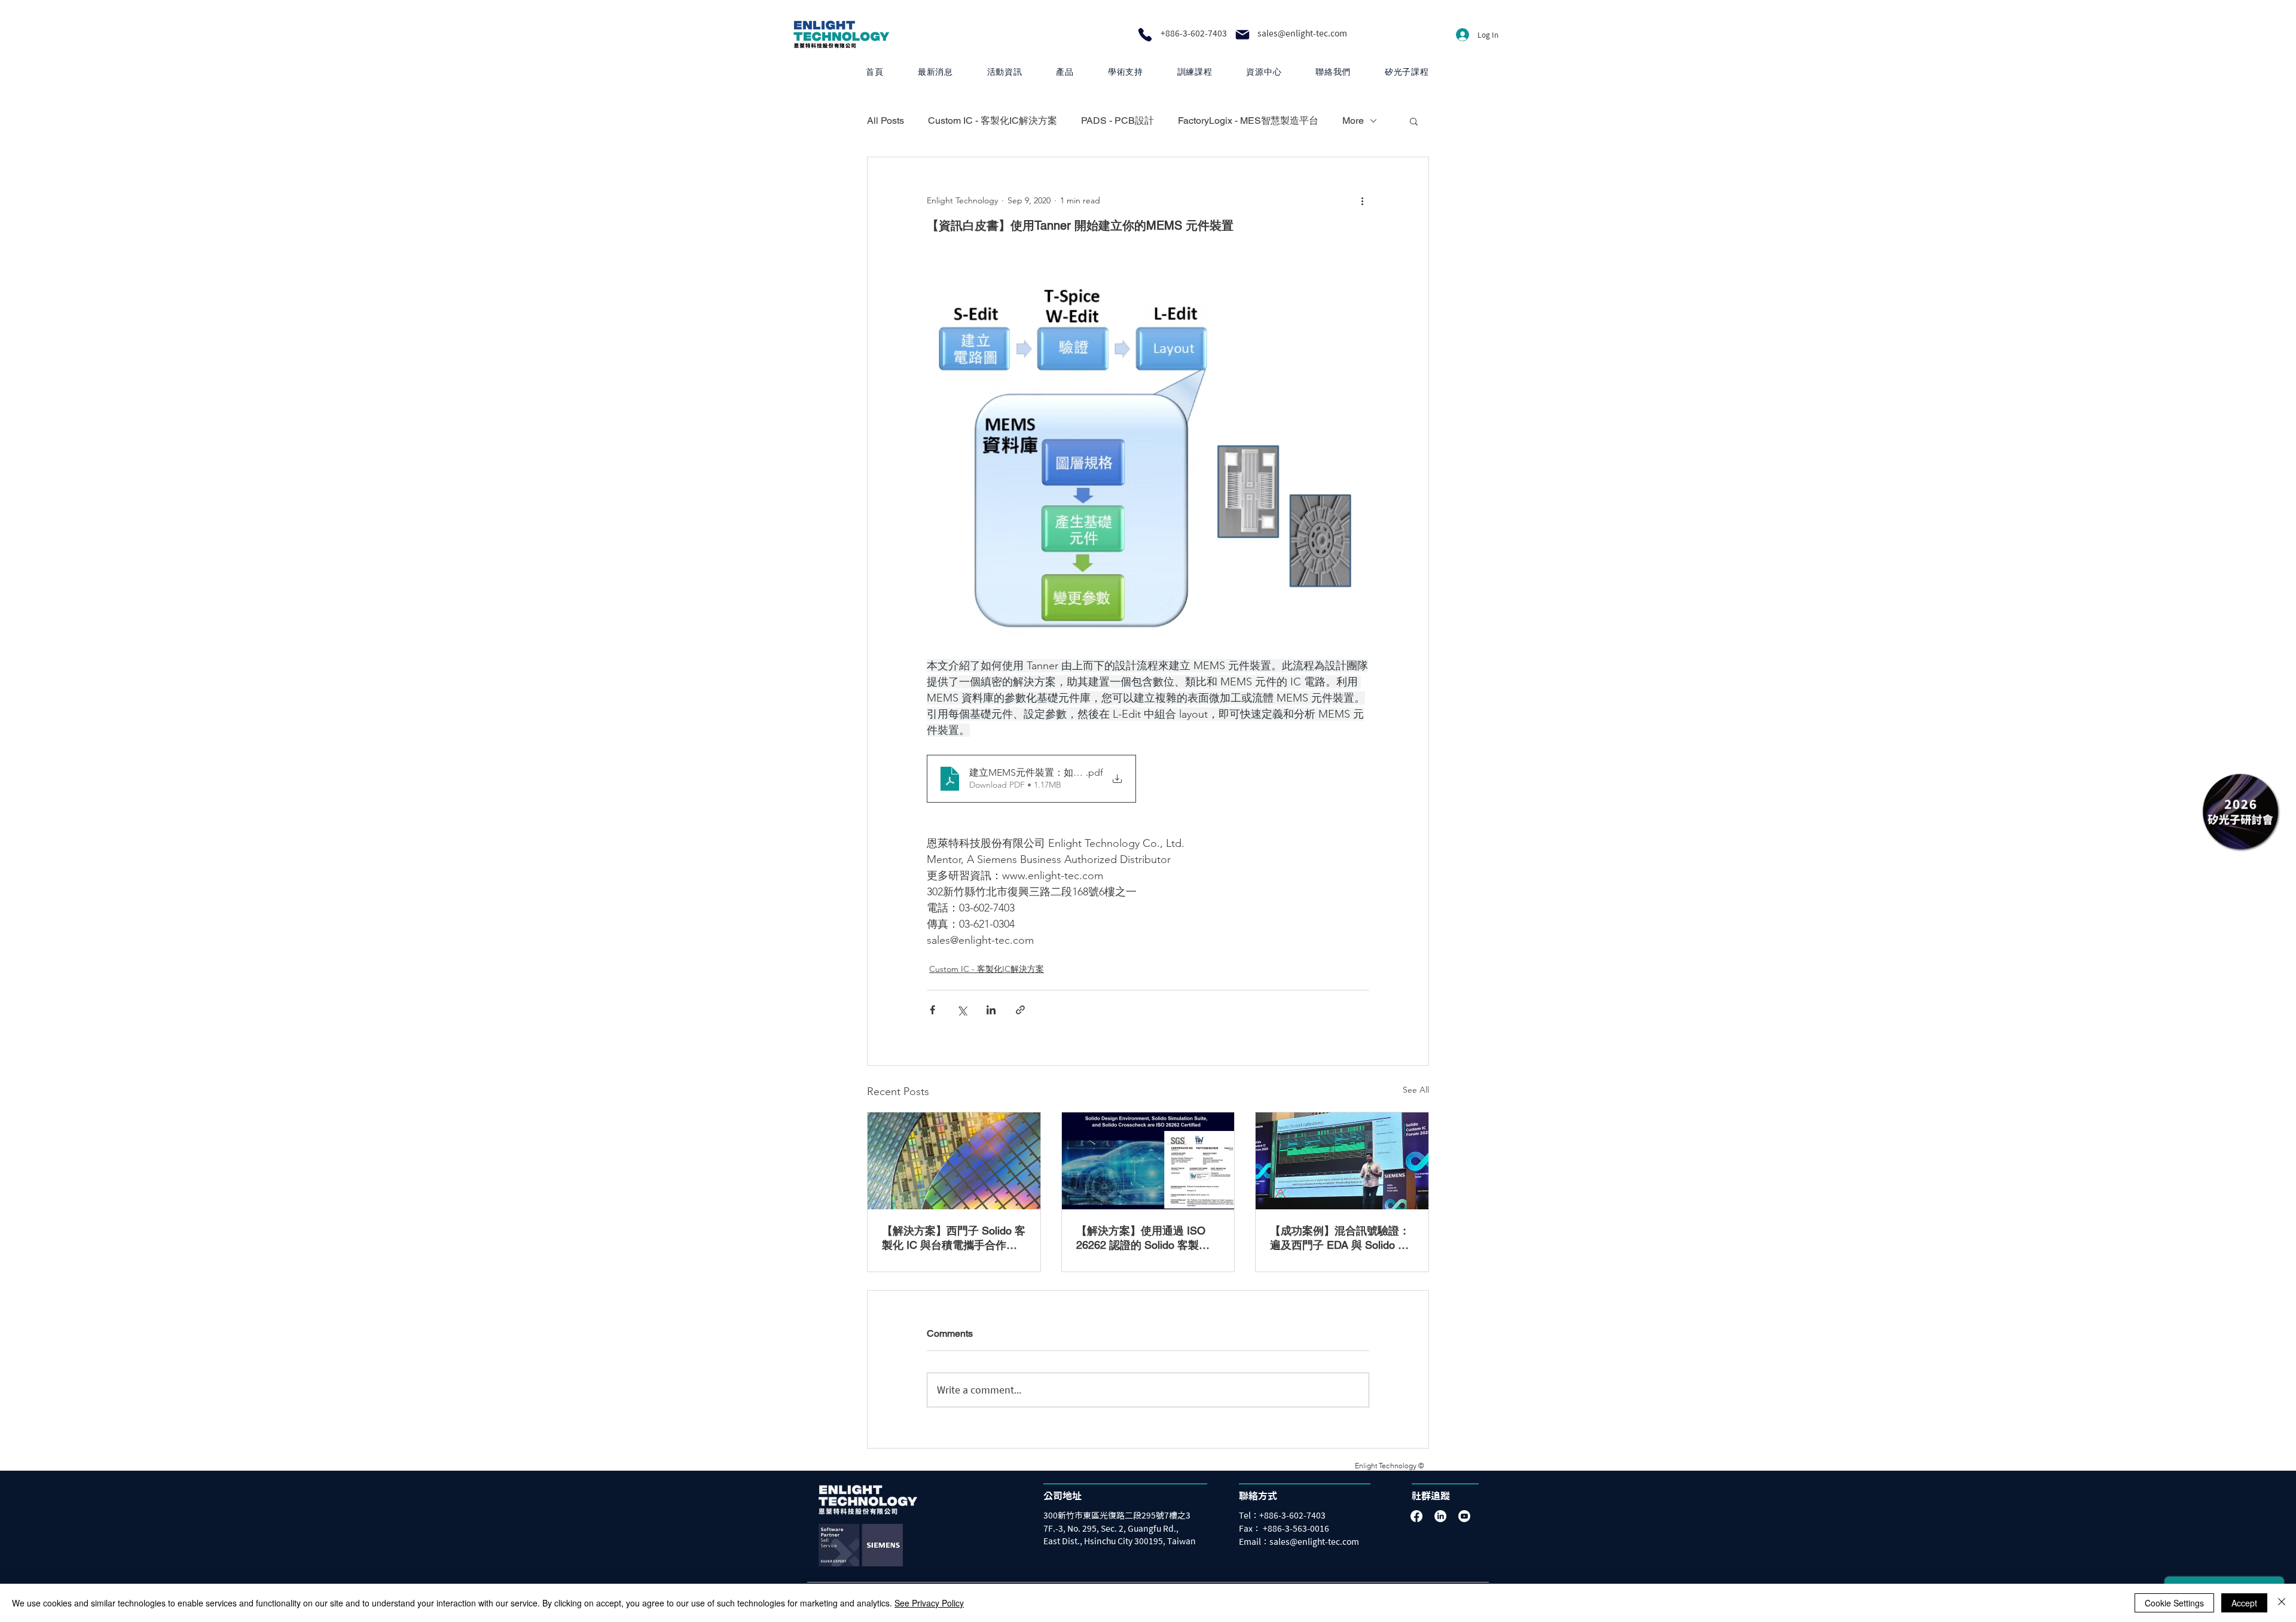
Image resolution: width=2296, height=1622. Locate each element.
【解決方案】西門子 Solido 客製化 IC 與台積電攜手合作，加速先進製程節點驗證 (954, 1238)
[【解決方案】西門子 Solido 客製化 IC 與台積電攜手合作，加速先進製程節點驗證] (954, 1161)
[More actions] (1362, 200)
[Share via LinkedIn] (991, 1010)
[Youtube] (1464, 1516)
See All (1416, 1090)
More (1353, 121)
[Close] (2282, 1603)
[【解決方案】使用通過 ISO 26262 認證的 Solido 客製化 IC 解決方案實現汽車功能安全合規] (1148, 1161)
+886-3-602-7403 (1194, 33)
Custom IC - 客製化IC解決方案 (993, 121)
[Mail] (1242, 35)
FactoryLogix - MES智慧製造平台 (1248, 121)
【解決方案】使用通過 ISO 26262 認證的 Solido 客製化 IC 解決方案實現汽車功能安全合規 (1148, 1238)
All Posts (886, 121)
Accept (2244, 1603)
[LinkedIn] (1440, 1516)
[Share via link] (1020, 1010)
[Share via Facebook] (932, 1010)
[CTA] (2240, 811)
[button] (1065, 72)
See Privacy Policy (929, 1603)
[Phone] (1145, 35)
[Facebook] (1416, 1516)
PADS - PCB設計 (1118, 121)
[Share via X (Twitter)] (962, 1010)
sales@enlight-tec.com (1302, 33)
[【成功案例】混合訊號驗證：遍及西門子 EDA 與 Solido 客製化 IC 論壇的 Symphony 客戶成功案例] (1342, 1161)
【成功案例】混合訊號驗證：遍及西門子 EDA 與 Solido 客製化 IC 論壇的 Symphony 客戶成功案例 (1340, 1238)
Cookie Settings (2174, 1603)
